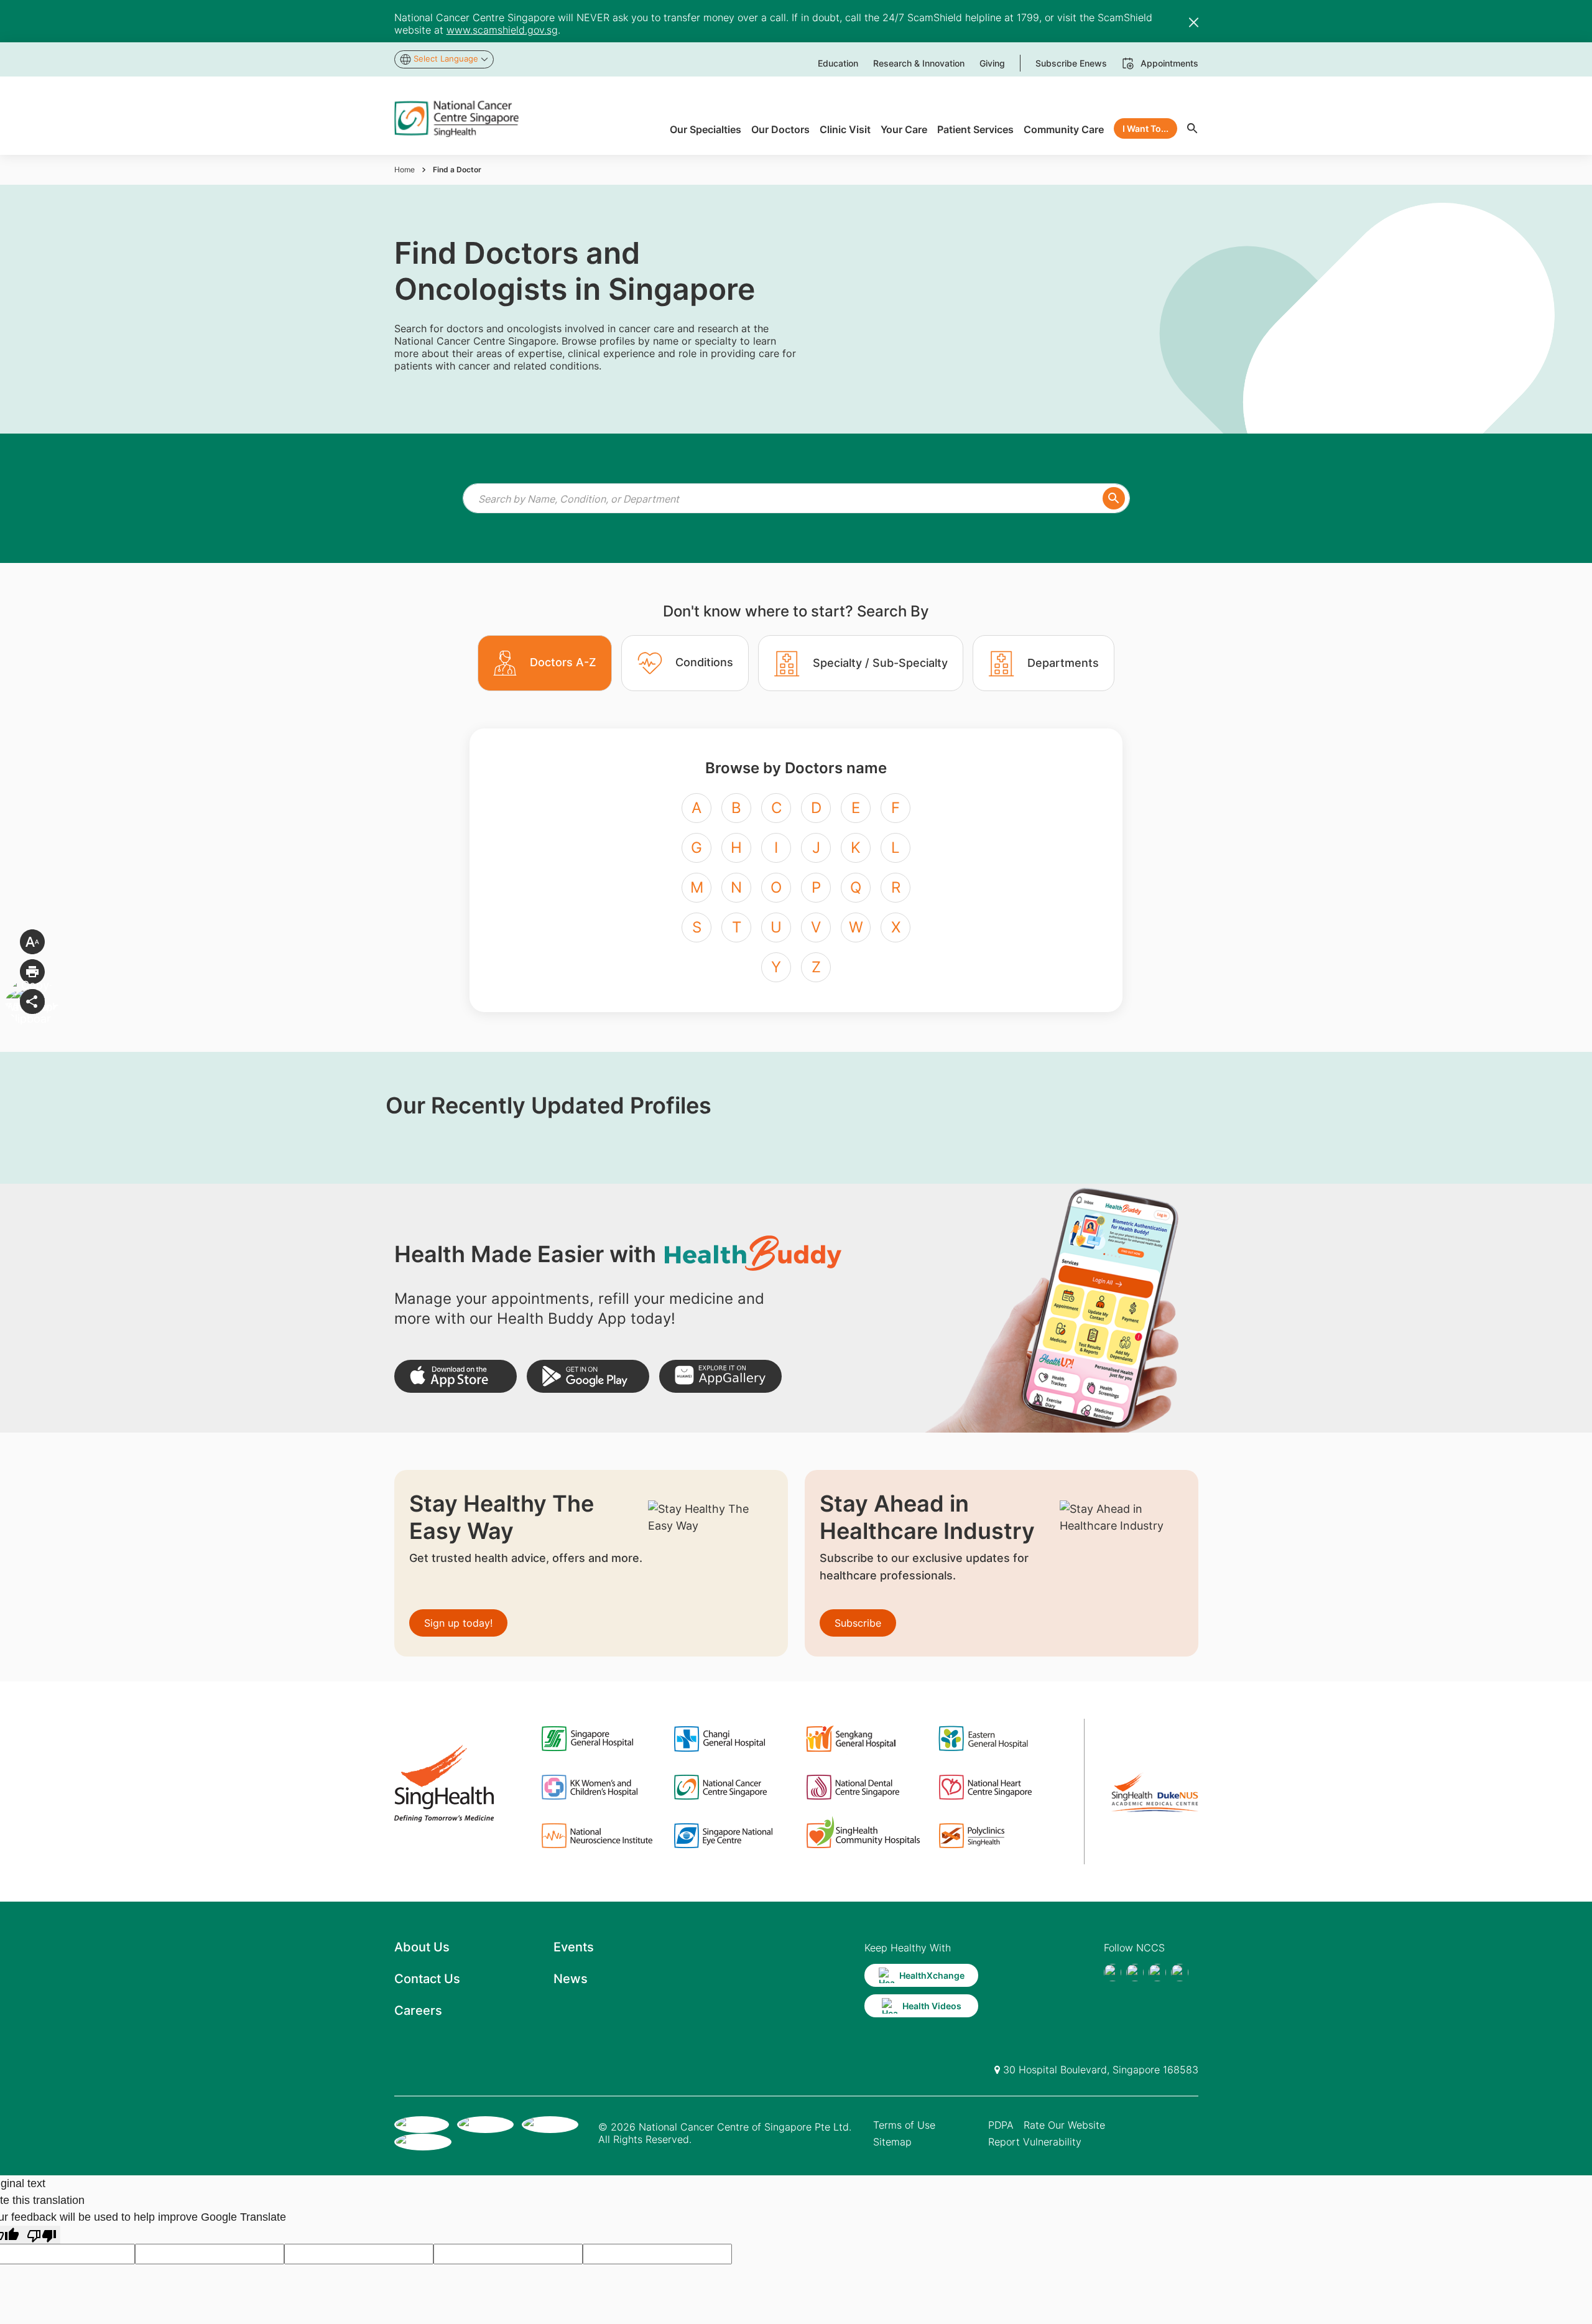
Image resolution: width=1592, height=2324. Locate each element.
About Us (422, 1947)
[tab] (545, 663)
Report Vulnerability (1035, 2142)
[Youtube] (1135, 1973)
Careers (418, 2010)
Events (574, 1947)
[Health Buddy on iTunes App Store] (456, 1376)
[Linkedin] (1180, 1973)
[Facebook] (1113, 1973)
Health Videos (932, 2006)
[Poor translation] (42, 2235)
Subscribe (858, 1623)
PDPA (1001, 2125)
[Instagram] (1157, 1973)
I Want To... (1145, 128)
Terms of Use (904, 2125)
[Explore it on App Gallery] (720, 1376)
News (571, 1979)
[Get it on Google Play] (588, 1376)
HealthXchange (932, 1975)
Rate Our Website (1064, 2125)
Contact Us (427, 1979)
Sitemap (892, 2142)
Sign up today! (458, 1623)
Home (405, 170)
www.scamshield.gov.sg (502, 30)
